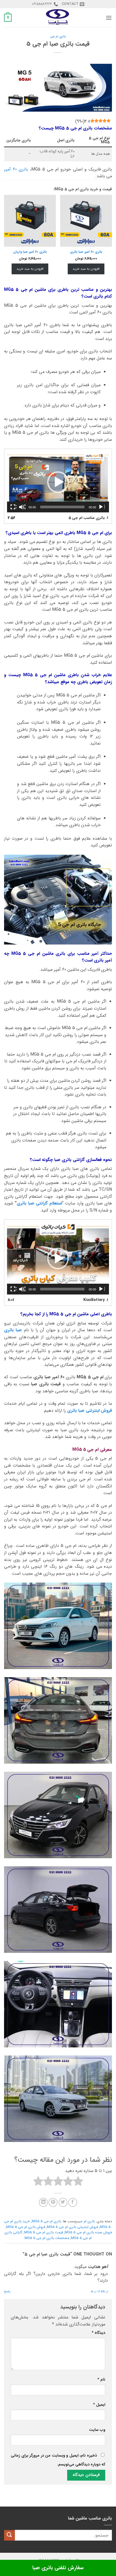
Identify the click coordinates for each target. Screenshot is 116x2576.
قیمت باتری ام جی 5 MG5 (44, 2233)
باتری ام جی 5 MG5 (47, 2221)
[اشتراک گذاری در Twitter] (63, 2202)
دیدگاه (98, 2333)
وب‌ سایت (97, 2430)
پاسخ (7, 2291)
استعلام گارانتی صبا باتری (39, 1203)
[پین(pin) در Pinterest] (53, 2202)
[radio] (78, 2182)
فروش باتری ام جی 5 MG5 (26, 2227)
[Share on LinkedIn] (43, 2202)
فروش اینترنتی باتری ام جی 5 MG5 (72, 2227)
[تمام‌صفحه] (13, 507)
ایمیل (99, 2405)
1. (88, 518)
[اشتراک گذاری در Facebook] (73, 2202)
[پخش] (101, 507)
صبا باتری (13, 1330)
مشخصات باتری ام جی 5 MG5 (47, 2238)
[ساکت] (22, 507)
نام (101, 2380)
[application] (58, 482)
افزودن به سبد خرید (86, 269)
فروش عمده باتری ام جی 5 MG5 (88, 2233)
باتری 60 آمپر (16, 169)
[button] (109, 18)
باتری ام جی (58, 36)
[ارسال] (9, 2535)
